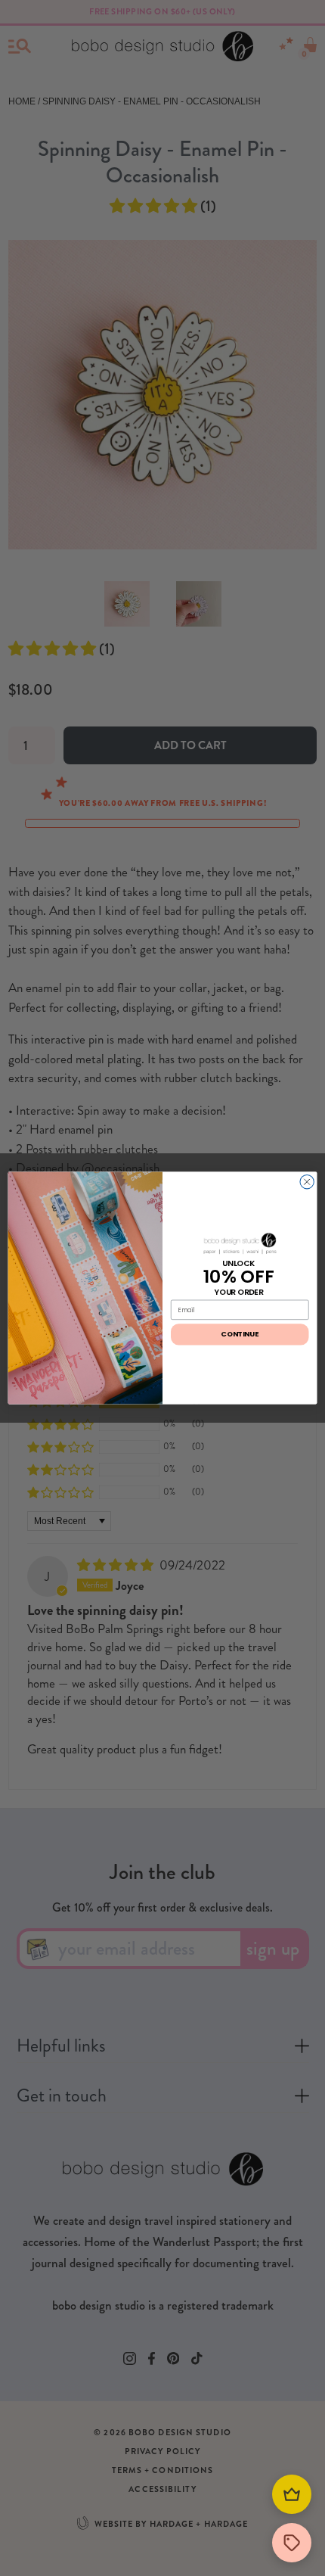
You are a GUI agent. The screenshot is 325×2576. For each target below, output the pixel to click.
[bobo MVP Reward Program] (292, 2494)
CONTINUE (240, 1335)
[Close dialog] (307, 1182)
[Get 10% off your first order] (292, 2543)
